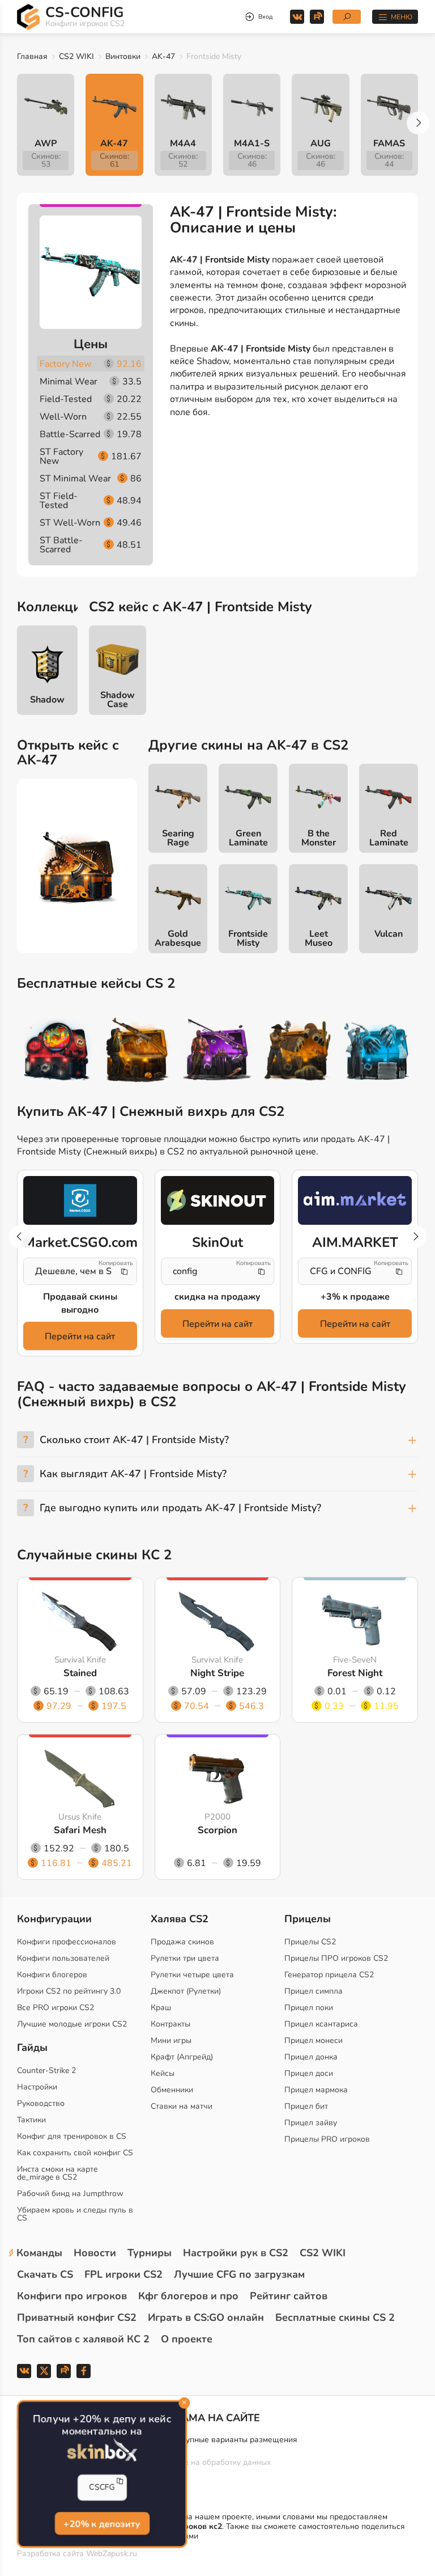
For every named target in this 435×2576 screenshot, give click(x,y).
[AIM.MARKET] (355, 1200)
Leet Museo (319, 938)
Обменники (172, 2090)
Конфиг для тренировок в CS (72, 2136)
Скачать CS (45, 2274)
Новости (95, 2253)
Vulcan (389, 934)
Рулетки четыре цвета (192, 1975)
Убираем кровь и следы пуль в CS (75, 2214)
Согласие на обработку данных (212, 2462)
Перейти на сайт (80, 1336)
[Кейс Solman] (217, 1052)
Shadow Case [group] (118, 700)
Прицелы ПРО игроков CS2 (336, 1958)
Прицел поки (309, 2008)
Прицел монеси (314, 2040)
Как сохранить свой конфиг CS (75, 2153)
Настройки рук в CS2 (236, 2253)
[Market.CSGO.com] (80, 1200)
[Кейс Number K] (378, 1052)
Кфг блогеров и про (188, 2296)
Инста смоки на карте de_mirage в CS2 (57, 2173)
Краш (161, 2008)
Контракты (170, 2024)
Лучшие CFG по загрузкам (239, 2274)
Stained (80, 1674)
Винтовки (123, 56)
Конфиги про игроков (72, 2296)
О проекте (187, 2339)
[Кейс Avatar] (57, 1052)
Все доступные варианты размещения (225, 2440)
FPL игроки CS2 (123, 2274)
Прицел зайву (311, 2123)
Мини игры (171, 2040)
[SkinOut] (218, 1200)
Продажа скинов (182, 1942)
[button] (418, 123)
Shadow (47, 700)
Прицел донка (311, 2057)
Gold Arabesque (178, 938)
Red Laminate (389, 838)
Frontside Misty (248, 938)
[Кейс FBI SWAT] (137, 1052)
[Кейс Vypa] (298, 1052)
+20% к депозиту (102, 2524)
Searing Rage (178, 838)
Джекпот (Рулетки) (186, 1991)
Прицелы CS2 (310, 1942)
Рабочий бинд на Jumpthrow (70, 2194)
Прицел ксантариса (321, 2024)
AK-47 (163, 56)
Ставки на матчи (182, 2106)
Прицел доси (309, 2073)
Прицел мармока (316, 2090)
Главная (32, 56)
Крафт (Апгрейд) (182, 2057)
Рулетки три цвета (185, 1958)
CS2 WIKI (76, 56)
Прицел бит (306, 2106)
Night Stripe (217, 1674)
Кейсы (163, 2073)
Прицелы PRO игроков (327, 2139)
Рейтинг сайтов (289, 2296)
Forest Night (355, 1674)
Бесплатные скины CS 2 (335, 2317)
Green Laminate (248, 838)
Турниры (150, 2253)
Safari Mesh (80, 1831)
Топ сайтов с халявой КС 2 (83, 2339)
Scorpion (217, 1831)
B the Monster (319, 838)
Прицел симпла (314, 1991)
